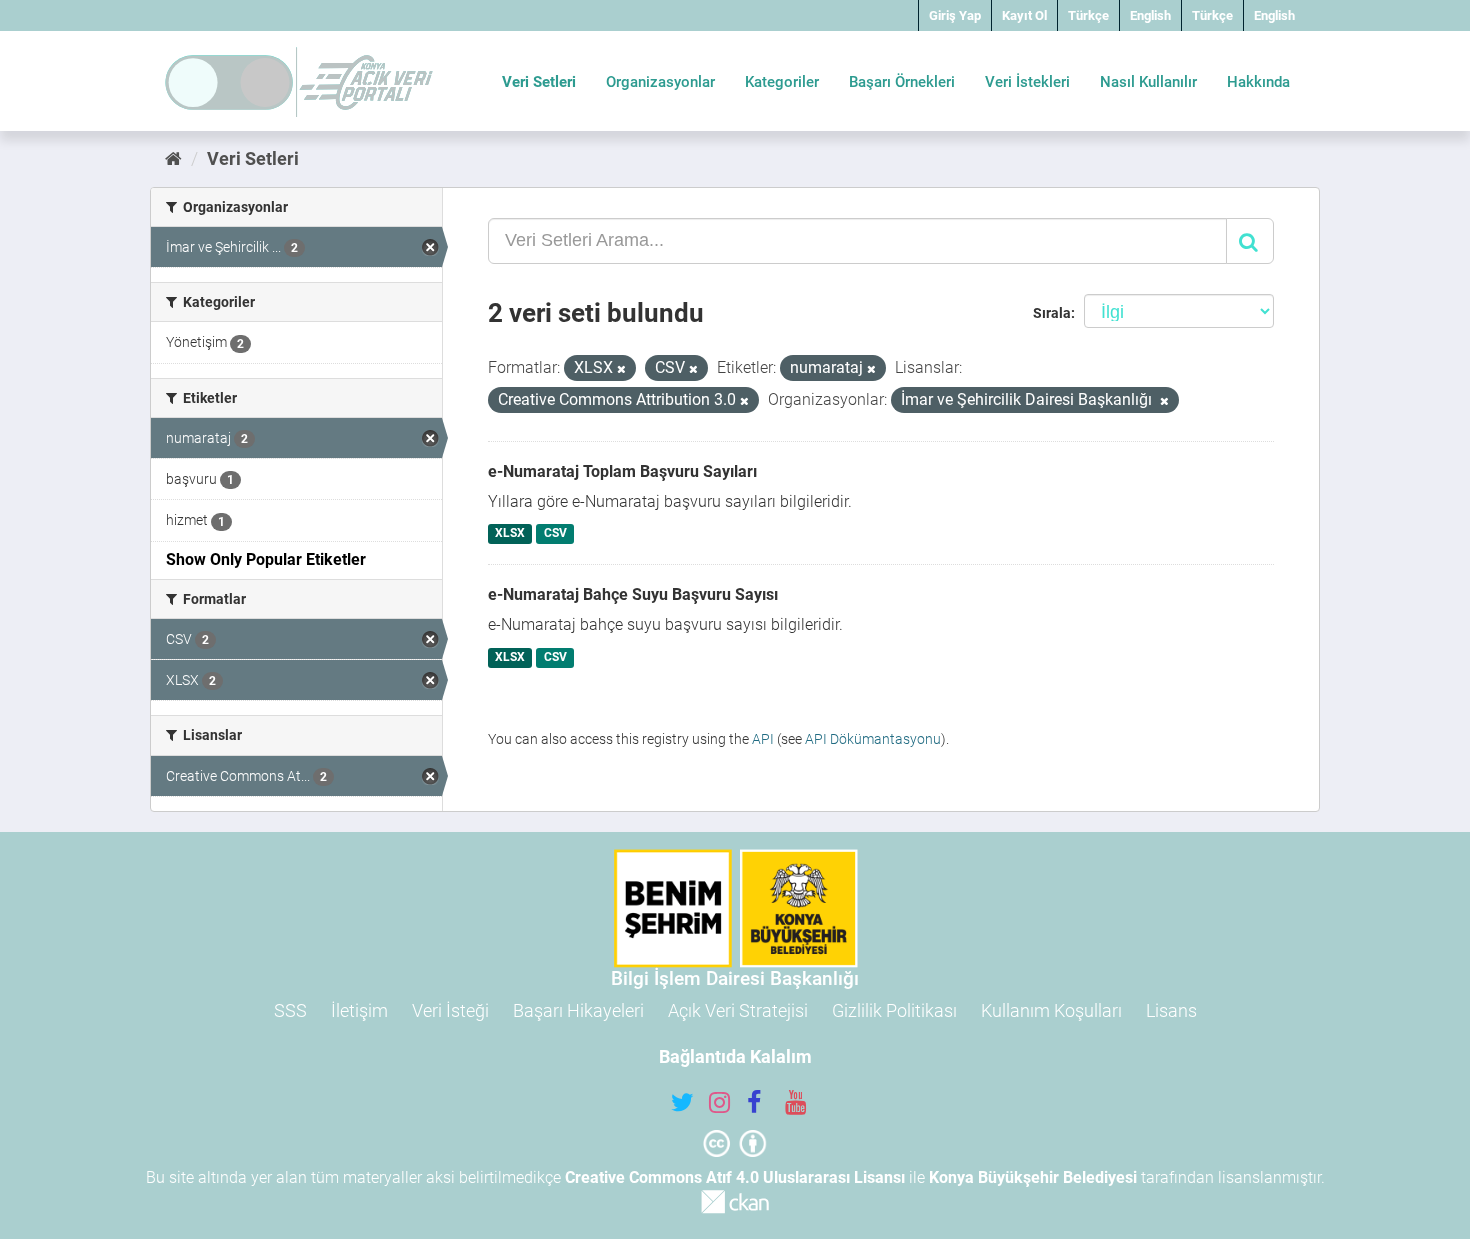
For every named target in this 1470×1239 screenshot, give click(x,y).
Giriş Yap (955, 15)
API (763, 739)
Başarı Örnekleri (902, 82)
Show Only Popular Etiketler (266, 559)
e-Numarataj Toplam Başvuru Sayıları (622, 471)
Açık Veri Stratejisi (738, 1010)
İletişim (359, 1010)
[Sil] (621, 369)
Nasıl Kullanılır (1148, 82)
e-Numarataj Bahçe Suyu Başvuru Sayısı (633, 594)
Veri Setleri (539, 82)
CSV (555, 534)
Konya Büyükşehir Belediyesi (1033, 1177)
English (1150, 15)
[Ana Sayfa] (173, 158)
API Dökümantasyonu (873, 739)
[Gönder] (1250, 241)
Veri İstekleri (1027, 82)
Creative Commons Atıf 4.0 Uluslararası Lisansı (735, 1177)
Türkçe (1088, 15)
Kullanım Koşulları (1051, 1010)
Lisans (1171, 1010)
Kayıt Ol (1024, 15)
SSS (290, 1010)
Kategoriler (782, 82)
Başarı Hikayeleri (578, 1010)
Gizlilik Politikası (894, 1010)
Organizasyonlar (660, 82)
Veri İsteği (450, 1010)
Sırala (1052, 313)
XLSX (510, 534)
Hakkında (1258, 82)
